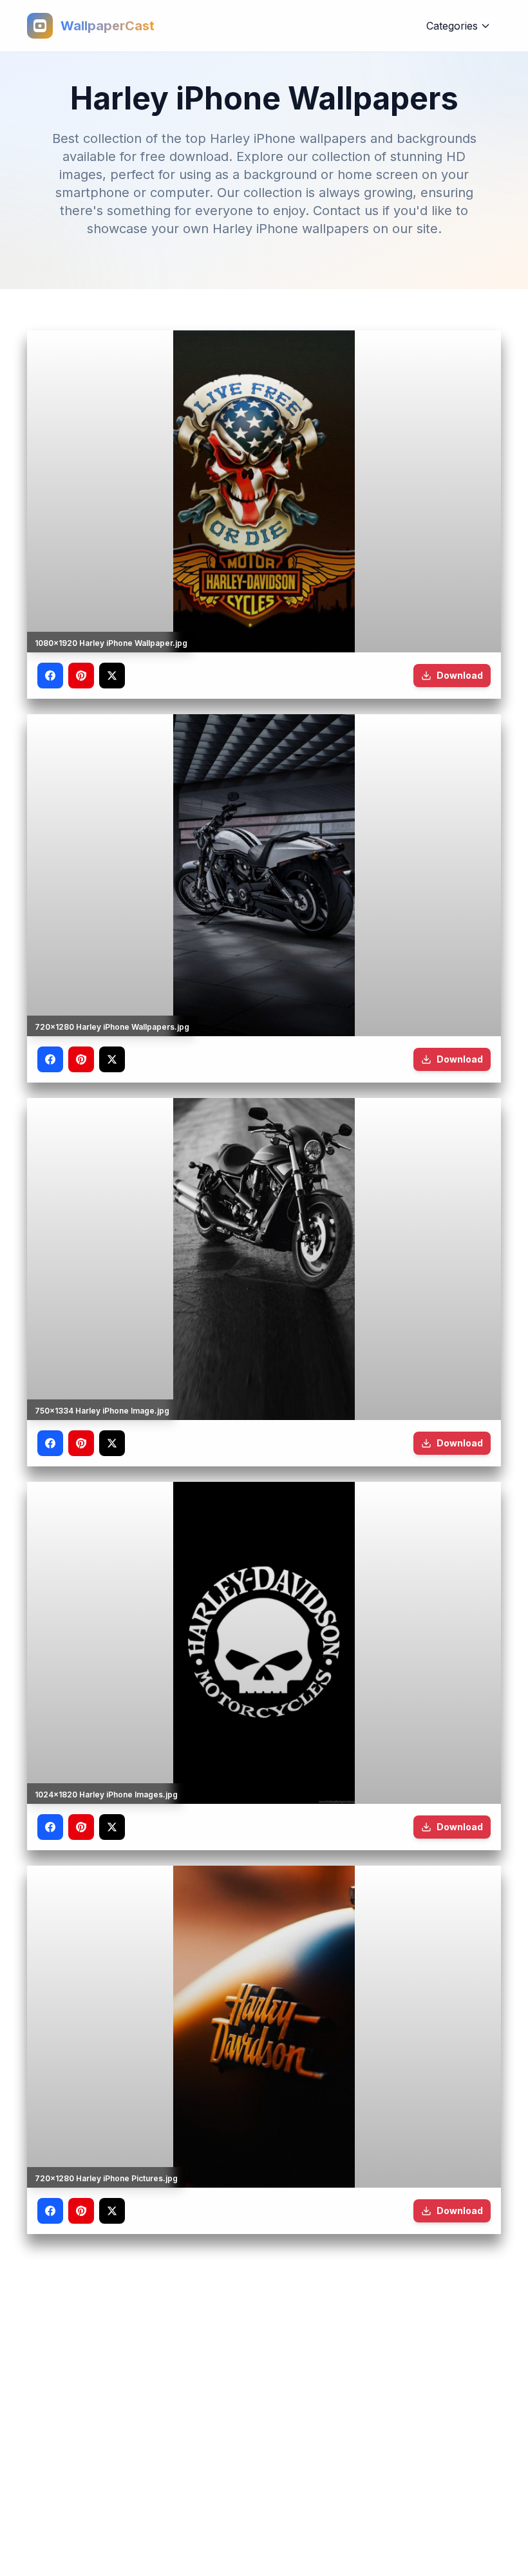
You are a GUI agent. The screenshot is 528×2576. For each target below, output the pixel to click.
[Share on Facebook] (50, 676)
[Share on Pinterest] (81, 676)
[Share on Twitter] (112, 676)
